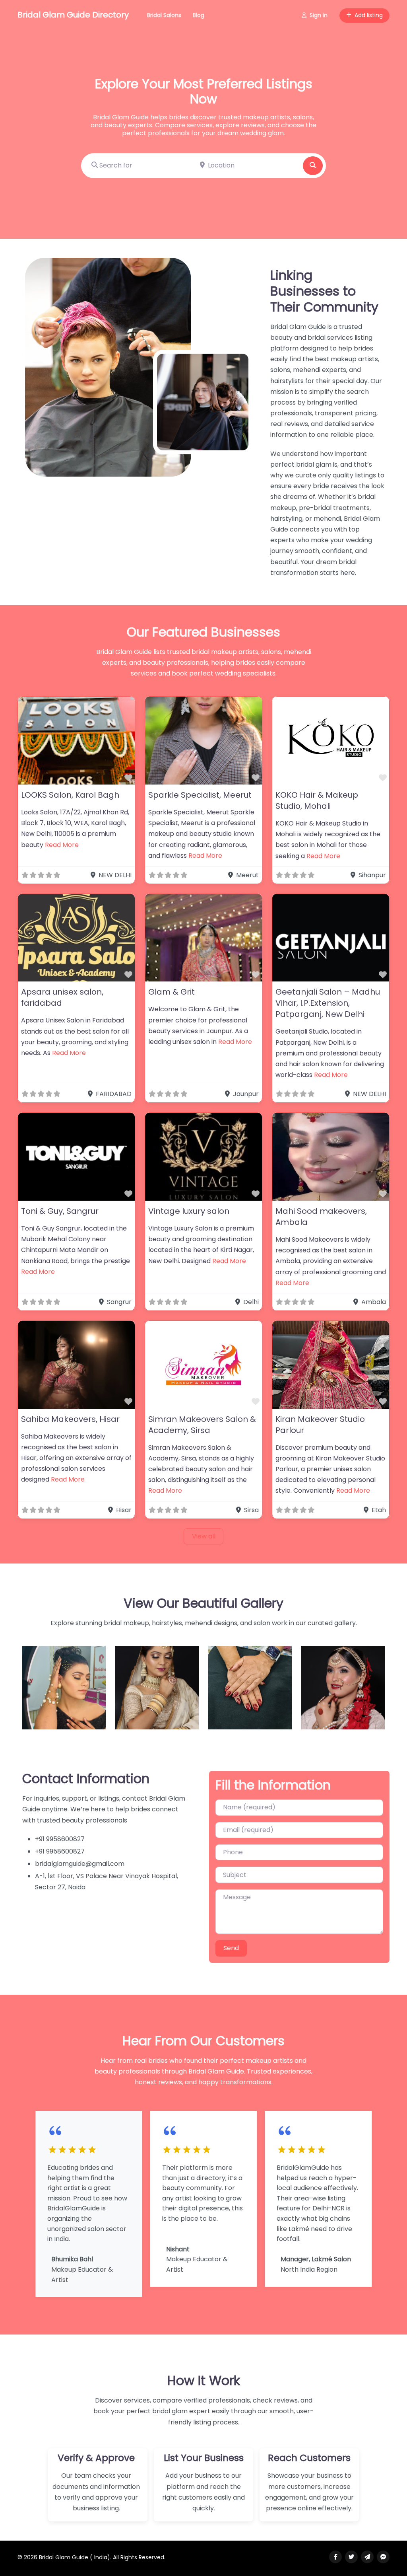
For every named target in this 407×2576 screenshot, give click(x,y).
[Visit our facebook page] (335, 2557)
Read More (62, 845)
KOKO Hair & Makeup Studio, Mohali (317, 800)
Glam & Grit (172, 992)
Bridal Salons (164, 15)
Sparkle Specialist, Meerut (200, 795)
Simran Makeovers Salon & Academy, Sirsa (202, 1425)
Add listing (369, 15)
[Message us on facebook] (383, 2557)
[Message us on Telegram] (367, 2557)
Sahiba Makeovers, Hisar (70, 1419)
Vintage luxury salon (189, 1211)
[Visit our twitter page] (351, 2557)
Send (231, 1948)
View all (204, 1536)
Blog (199, 15)
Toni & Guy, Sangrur (60, 1211)
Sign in (319, 15)
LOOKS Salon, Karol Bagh (70, 795)
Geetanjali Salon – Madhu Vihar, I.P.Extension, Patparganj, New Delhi (328, 1003)
